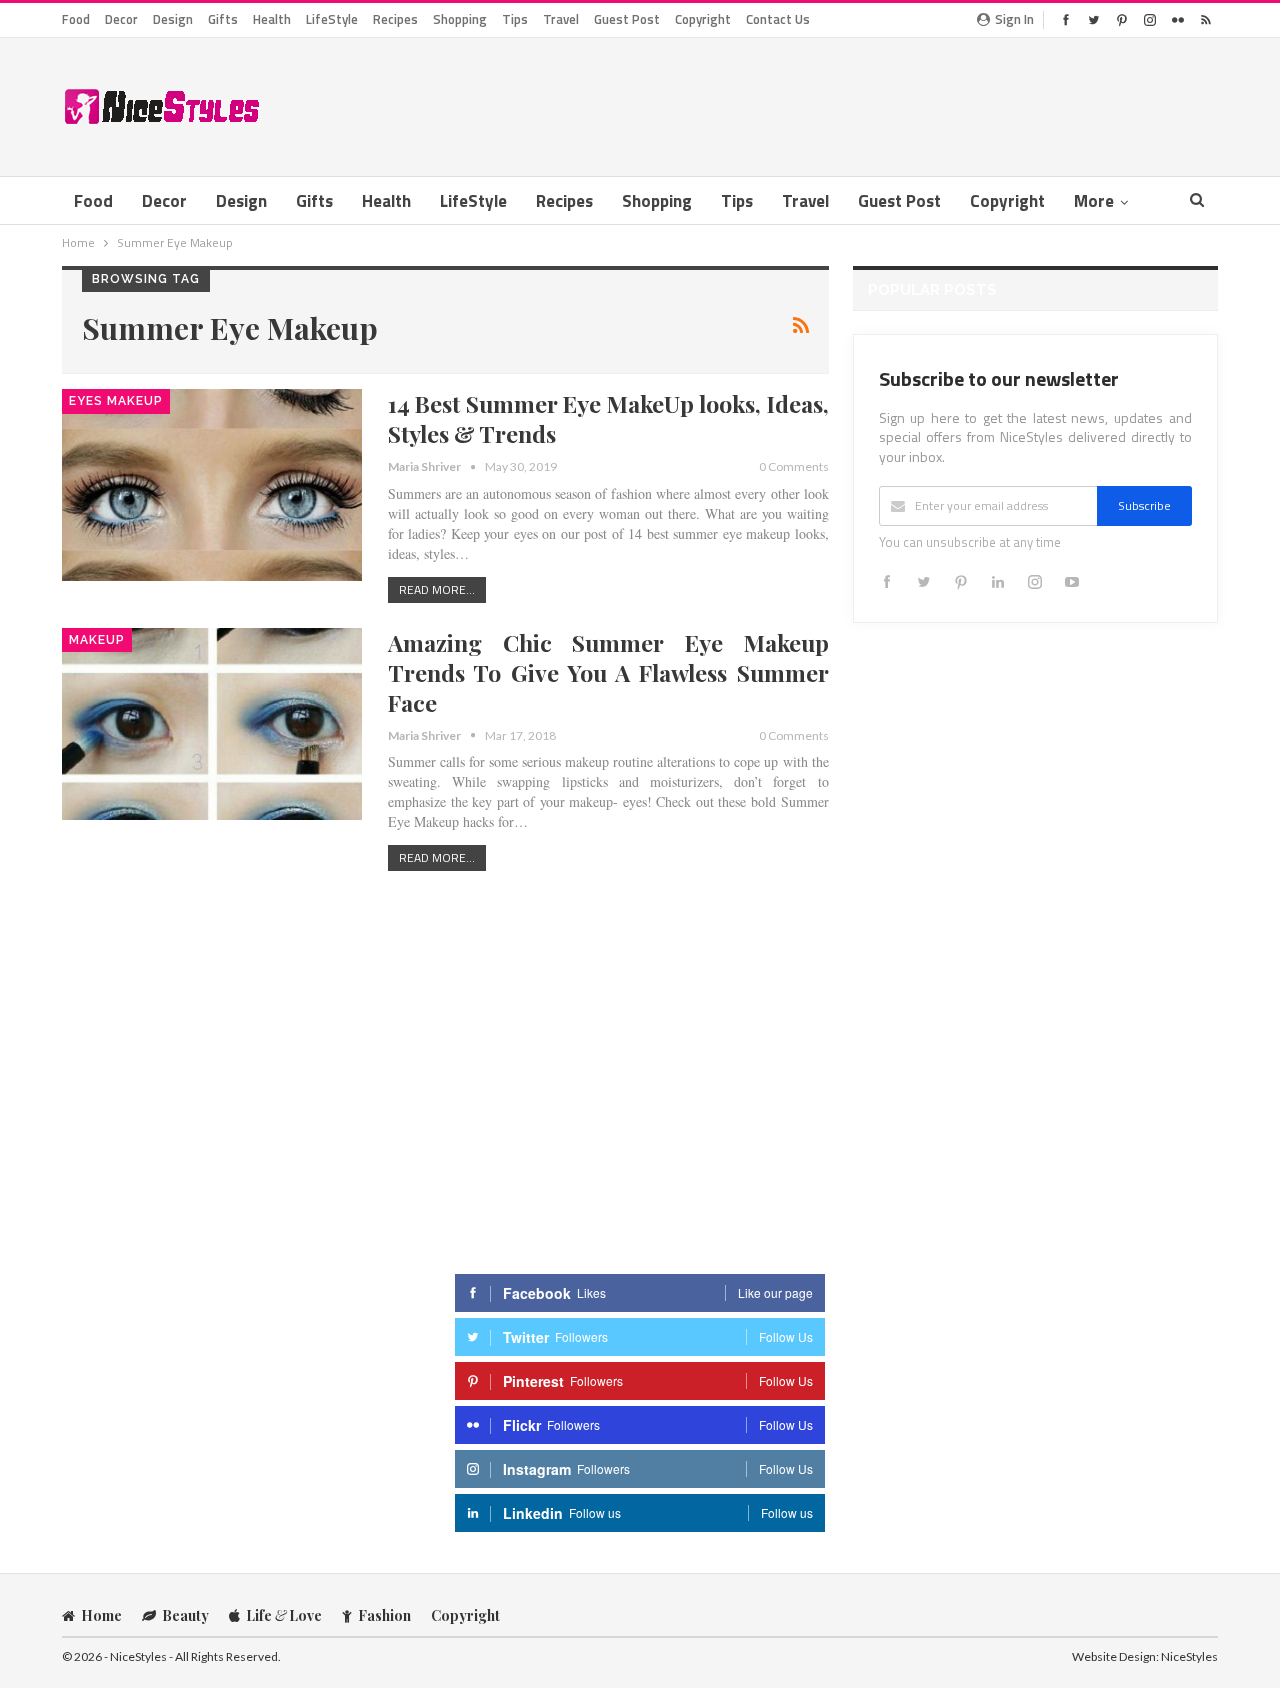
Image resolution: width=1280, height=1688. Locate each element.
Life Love (284, 1615)
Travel (561, 19)
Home (101, 1615)
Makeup (97, 640)
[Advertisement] (854, 103)
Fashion (384, 1615)
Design (173, 19)
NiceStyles (1189, 1656)
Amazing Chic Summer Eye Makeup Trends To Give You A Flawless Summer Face (608, 672)
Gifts (223, 19)
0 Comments (794, 466)
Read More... (437, 589)
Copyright (703, 19)
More (1094, 201)
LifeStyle (332, 19)
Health (272, 19)
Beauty (185, 1615)
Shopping (460, 19)
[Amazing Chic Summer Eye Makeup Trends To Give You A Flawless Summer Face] (212, 724)
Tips (515, 19)
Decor (121, 19)
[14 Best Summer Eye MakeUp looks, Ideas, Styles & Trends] (212, 485)
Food (76, 19)
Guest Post (627, 19)
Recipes (395, 19)
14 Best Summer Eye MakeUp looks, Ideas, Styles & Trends (608, 418)
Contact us (778, 19)
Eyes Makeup (116, 401)
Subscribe (1144, 505)
